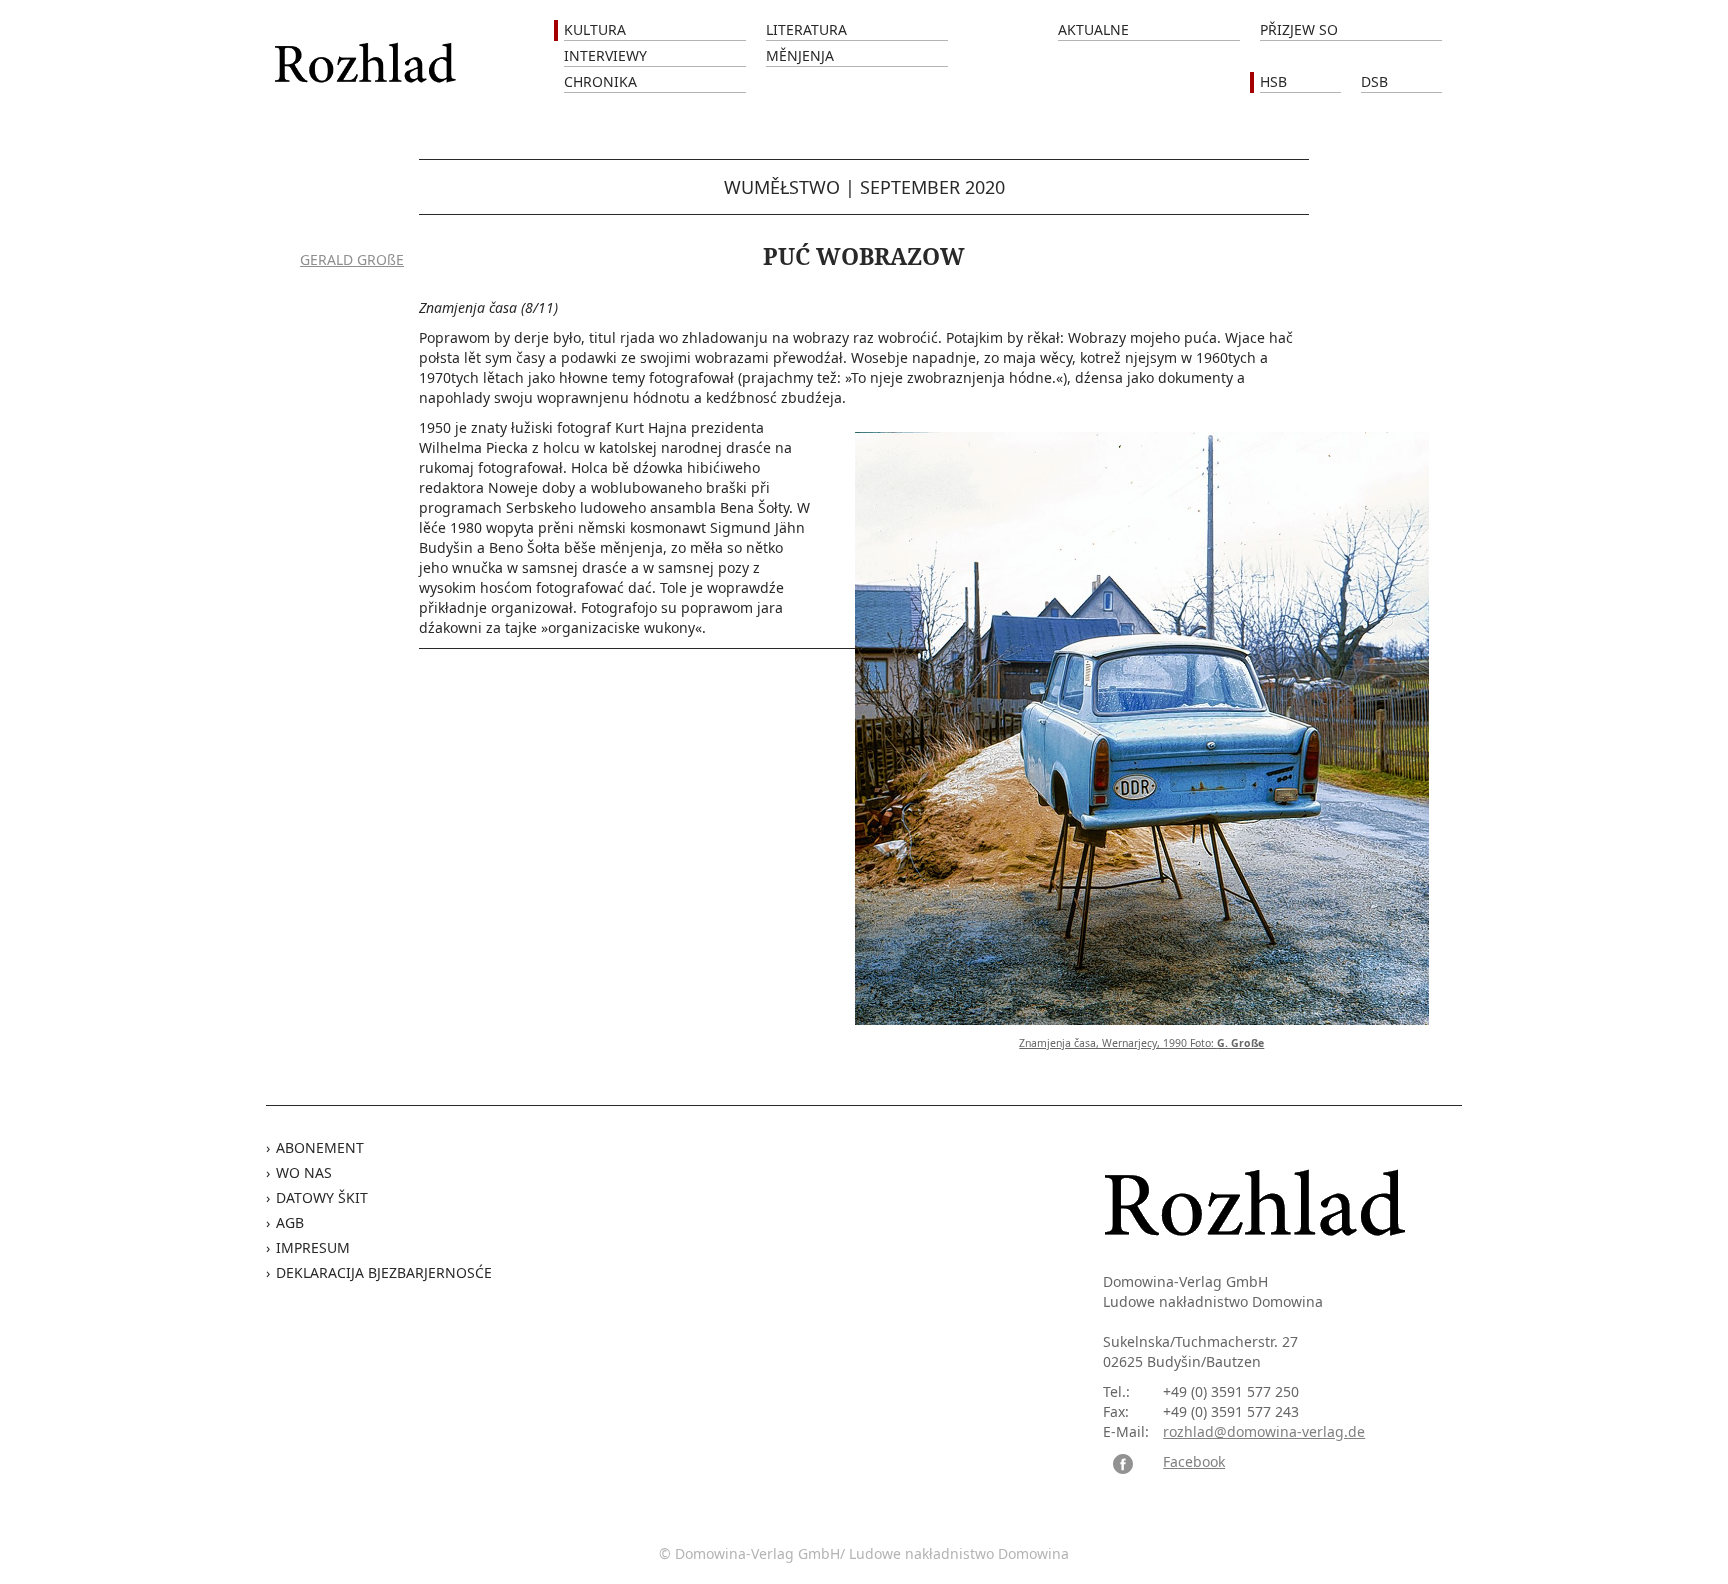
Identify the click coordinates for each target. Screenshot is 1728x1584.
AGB (290, 1222)
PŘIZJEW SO (1299, 29)
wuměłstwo (782, 187)
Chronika (600, 81)
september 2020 (932, 187)
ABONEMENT (320, 1147)
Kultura (595, 29)
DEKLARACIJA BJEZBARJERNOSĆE (384, 1272)
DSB (1374, 81)
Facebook (1194, 1461)
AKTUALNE (1093, 29)
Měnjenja (800, 55)
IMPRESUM (313, 1247)
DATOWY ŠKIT (322, 1197)
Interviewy (605, 55)
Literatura (806, 29)
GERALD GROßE (352, 259)
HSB (1273, 81)
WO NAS (304, 1172)
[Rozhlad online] (368, 52)
